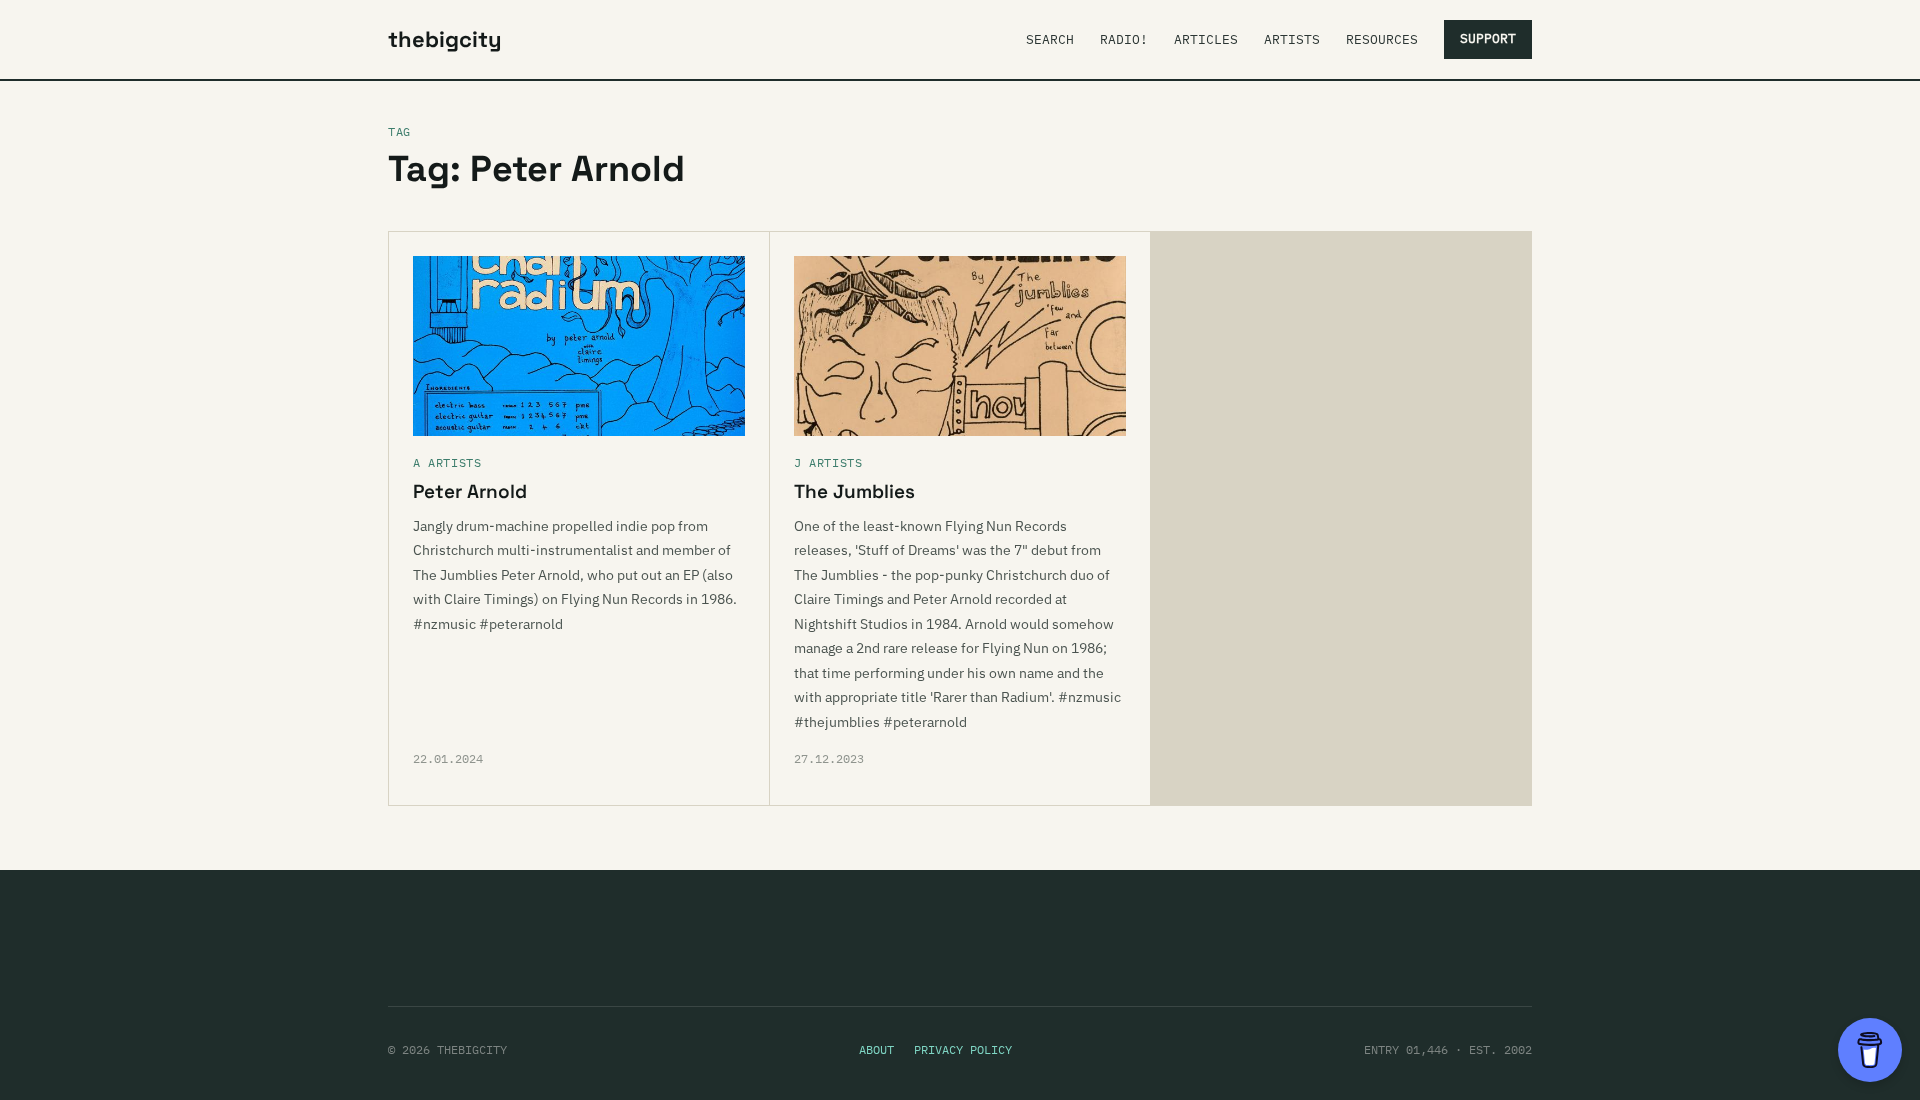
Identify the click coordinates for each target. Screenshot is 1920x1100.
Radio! (1124, 39)
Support (1488, 38)
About (876, 1049)
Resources (1382, 39)
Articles (1206, 39)
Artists (1292, 39)
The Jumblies (854, 491)
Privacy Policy (963, 1049)
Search (1050, 39)
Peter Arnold (470, 491)
